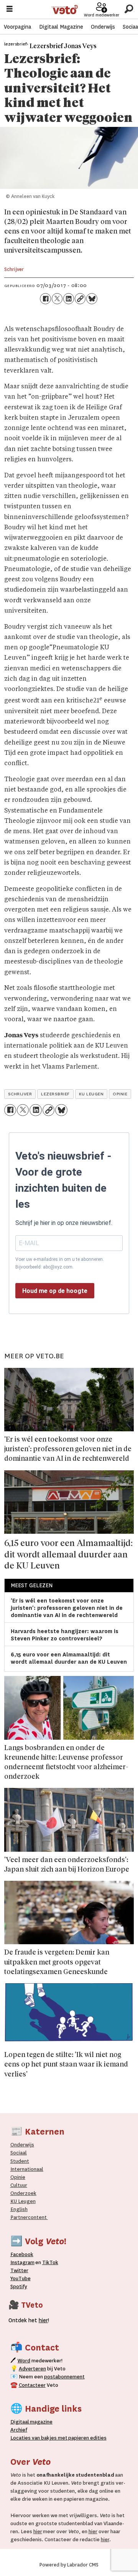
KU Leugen (23, 2201)
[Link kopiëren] (80, 298)
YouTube (21, 2278)
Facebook (22, 2254)
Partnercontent (29, 2217)
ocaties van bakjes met (40, 2438)
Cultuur (19, 2185)
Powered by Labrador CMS (69, 2565)
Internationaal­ (27, 2169)
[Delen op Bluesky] (92, 298)
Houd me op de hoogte (55, 1291)
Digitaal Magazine (61, 27)
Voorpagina (17, 27)
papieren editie (86, 2438)
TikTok (50, 2262)
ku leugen (91, 1094)
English (19, 2209)
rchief (19, 2430)
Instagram (22, 2262)
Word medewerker (102, 15)
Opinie (18, 2177)
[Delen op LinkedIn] (69, 298)
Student (20, 2161)
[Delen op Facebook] (45, 298)
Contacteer (32, 2385)
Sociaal (19, 2153)
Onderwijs (103, 27)
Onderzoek (23, 2193)
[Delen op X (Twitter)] (57, 298)
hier (38, 2531)
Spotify (19, 2286)
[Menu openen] (10, 10)
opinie (120, 1094)
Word (24, 2361)
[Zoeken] (129, 9)
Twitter (19, 2270)
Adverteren (32, 2369)
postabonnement (64, 2377)
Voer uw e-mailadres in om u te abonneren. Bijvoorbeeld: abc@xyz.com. (60, 1263)
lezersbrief (55, 1094)
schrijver (20, 1094)
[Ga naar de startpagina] (65, 10)
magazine (33, 2422)
